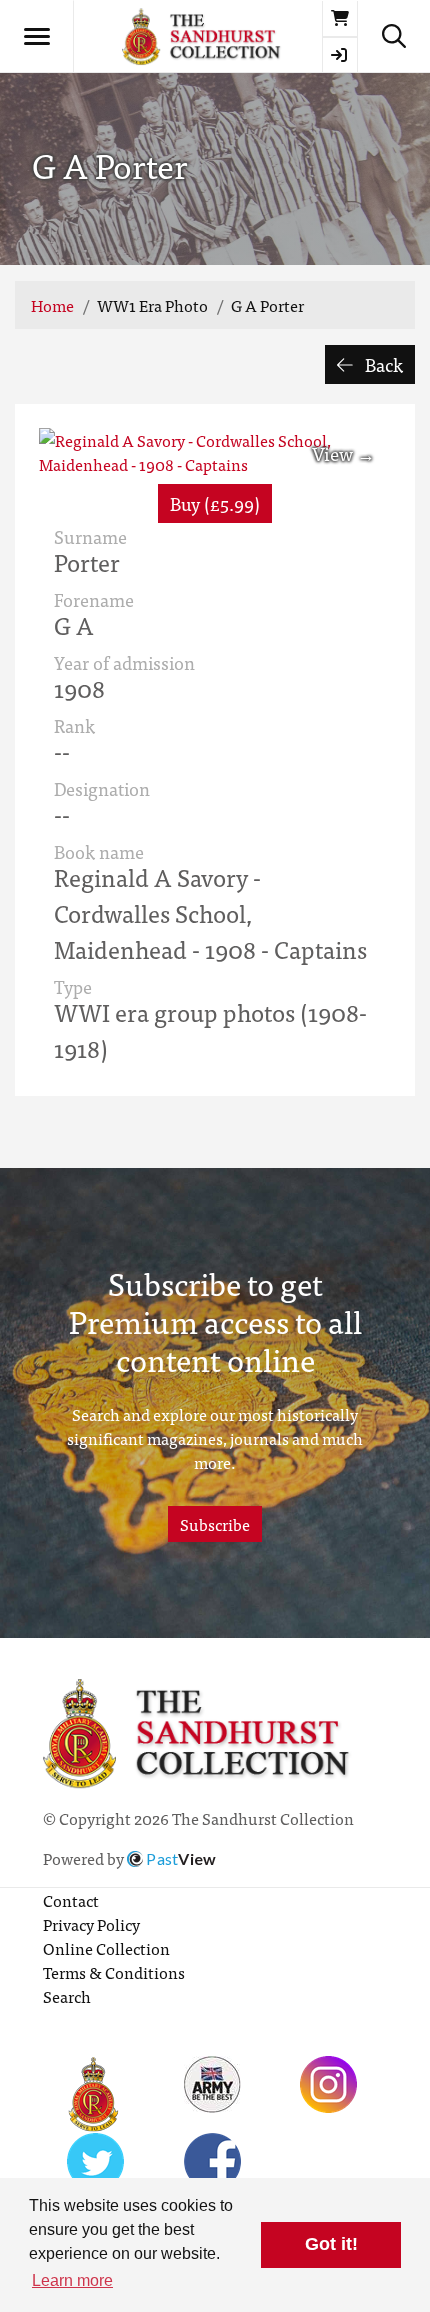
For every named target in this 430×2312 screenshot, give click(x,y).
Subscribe (215, 1524)
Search (67, 1996)
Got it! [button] (331, 2244)
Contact (71, 1900)
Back (382, 364)
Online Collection (106, 1948)
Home (52, 305)
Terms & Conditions (114, 1972)
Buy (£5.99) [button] (215, 503)
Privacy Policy (91, 1924)
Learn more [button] (72, 2280)
